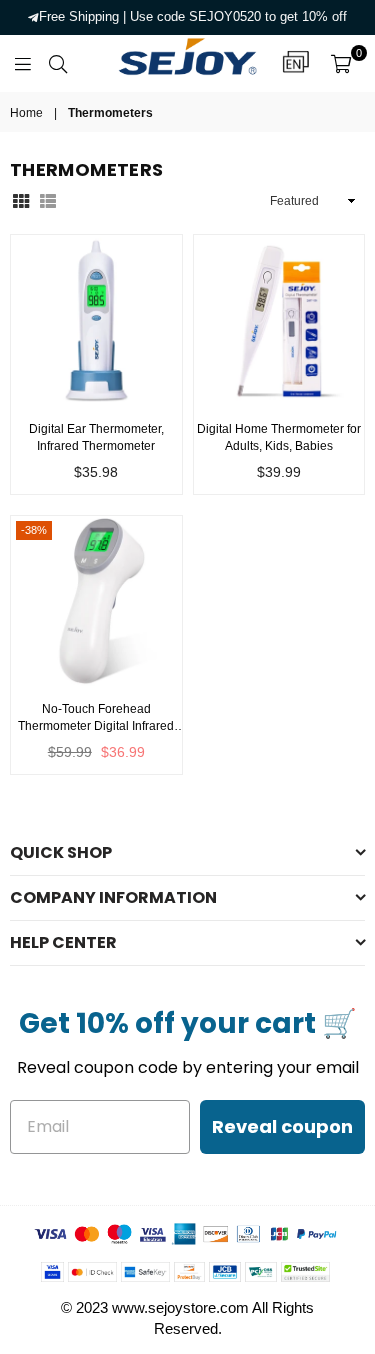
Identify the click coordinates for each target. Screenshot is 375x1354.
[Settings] (296, 63)
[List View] (48, 200)
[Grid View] (21, 200)
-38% (34, 530)
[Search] (58, 63)
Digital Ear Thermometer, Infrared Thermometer (96, 437)
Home (26, 113)
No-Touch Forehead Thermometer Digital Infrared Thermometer (96, 718)
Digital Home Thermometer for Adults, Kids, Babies (279, 437)
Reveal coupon (282, 1126)
